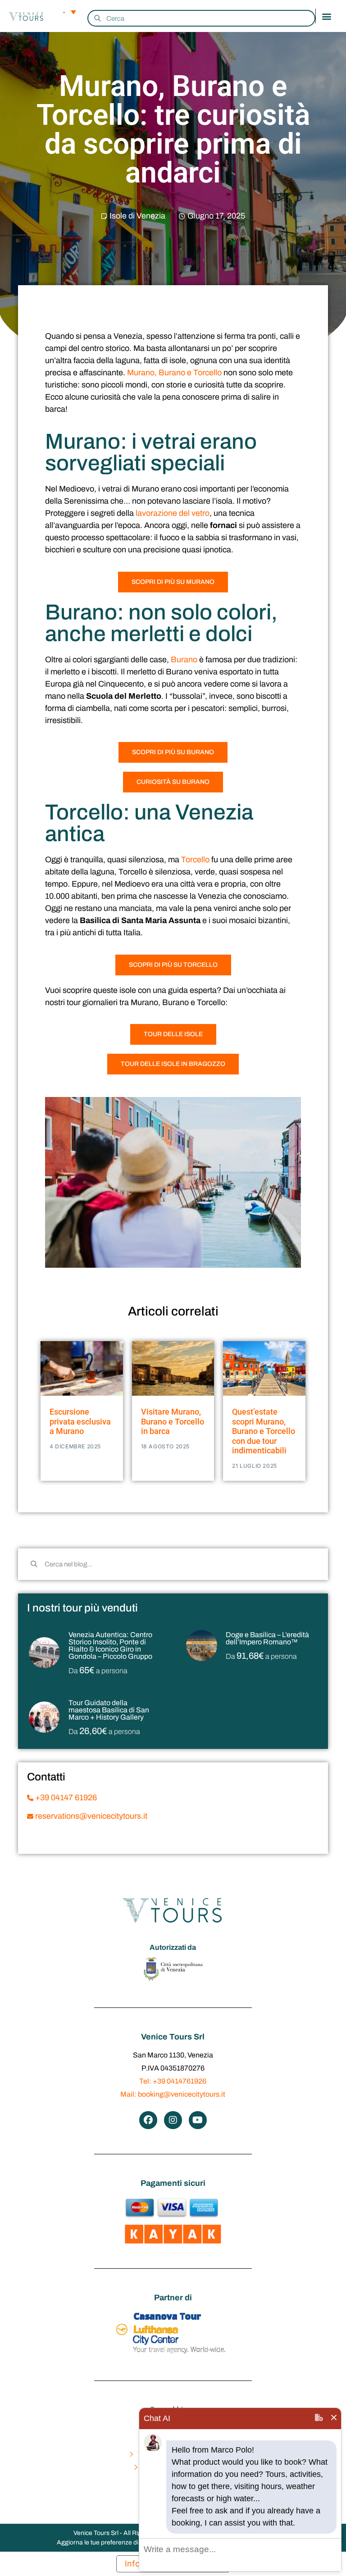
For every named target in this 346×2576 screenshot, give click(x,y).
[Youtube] (198, 2120)
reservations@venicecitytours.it (90, 1816)
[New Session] (319, 2419)
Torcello (195, 860)
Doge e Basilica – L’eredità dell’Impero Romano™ (267, 1638)
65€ (98, 1670)
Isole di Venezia (137, 216)
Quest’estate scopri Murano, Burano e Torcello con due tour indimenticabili (264, 1431)
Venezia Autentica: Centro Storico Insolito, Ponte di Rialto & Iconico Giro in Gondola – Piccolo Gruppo (110, 1645)
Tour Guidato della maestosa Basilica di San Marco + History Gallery (109, 1710)
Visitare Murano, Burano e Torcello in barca (173, 1421)
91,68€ (261, 1656)
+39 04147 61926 (65, 1798)
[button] (326, 16)
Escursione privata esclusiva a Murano (80, 1421)
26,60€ (104, 1731)
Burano (184, 660)
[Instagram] (173, 2120)
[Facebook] (148, 2120)
